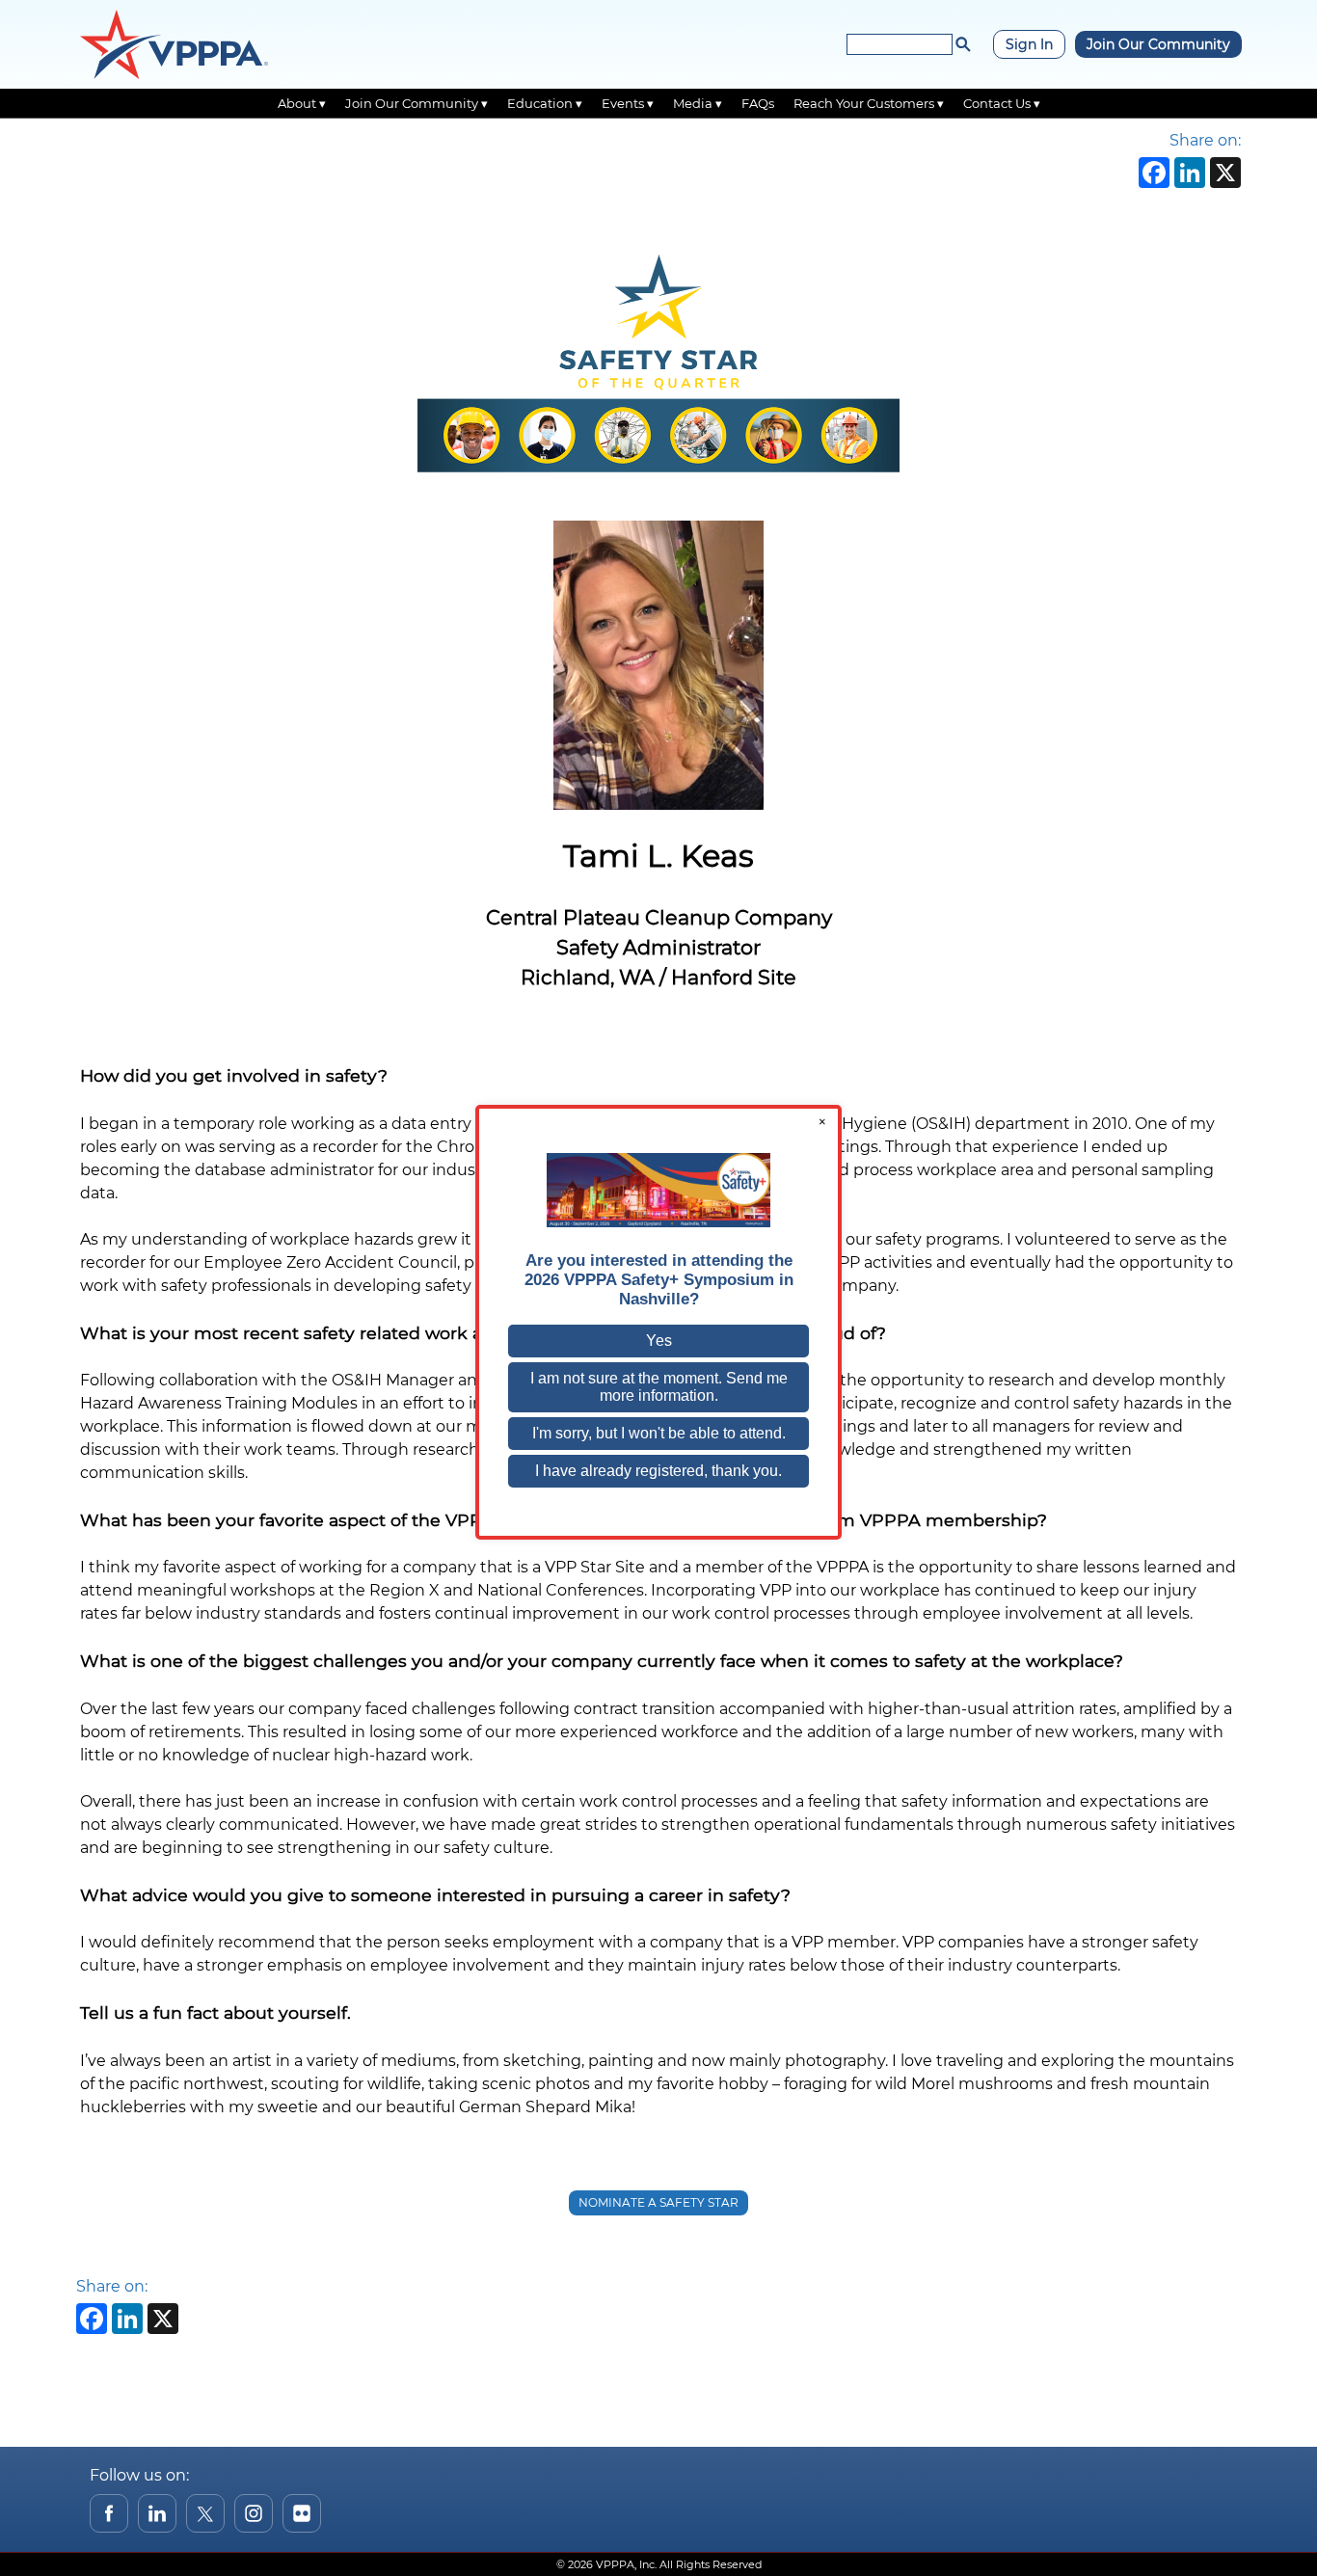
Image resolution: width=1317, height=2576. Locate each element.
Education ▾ (545, 103)
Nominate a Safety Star (658, 2202)
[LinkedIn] (1187, 175)
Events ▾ (628, 103)
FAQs (758, 103)
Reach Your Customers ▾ (869, 103)
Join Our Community (1158, 44)
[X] (1223, 175)
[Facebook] (1152, 175)
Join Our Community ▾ (417, 103)
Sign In (1029, 44)
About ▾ (302, 103)
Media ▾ (698, 103)
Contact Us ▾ (1002, 103)
